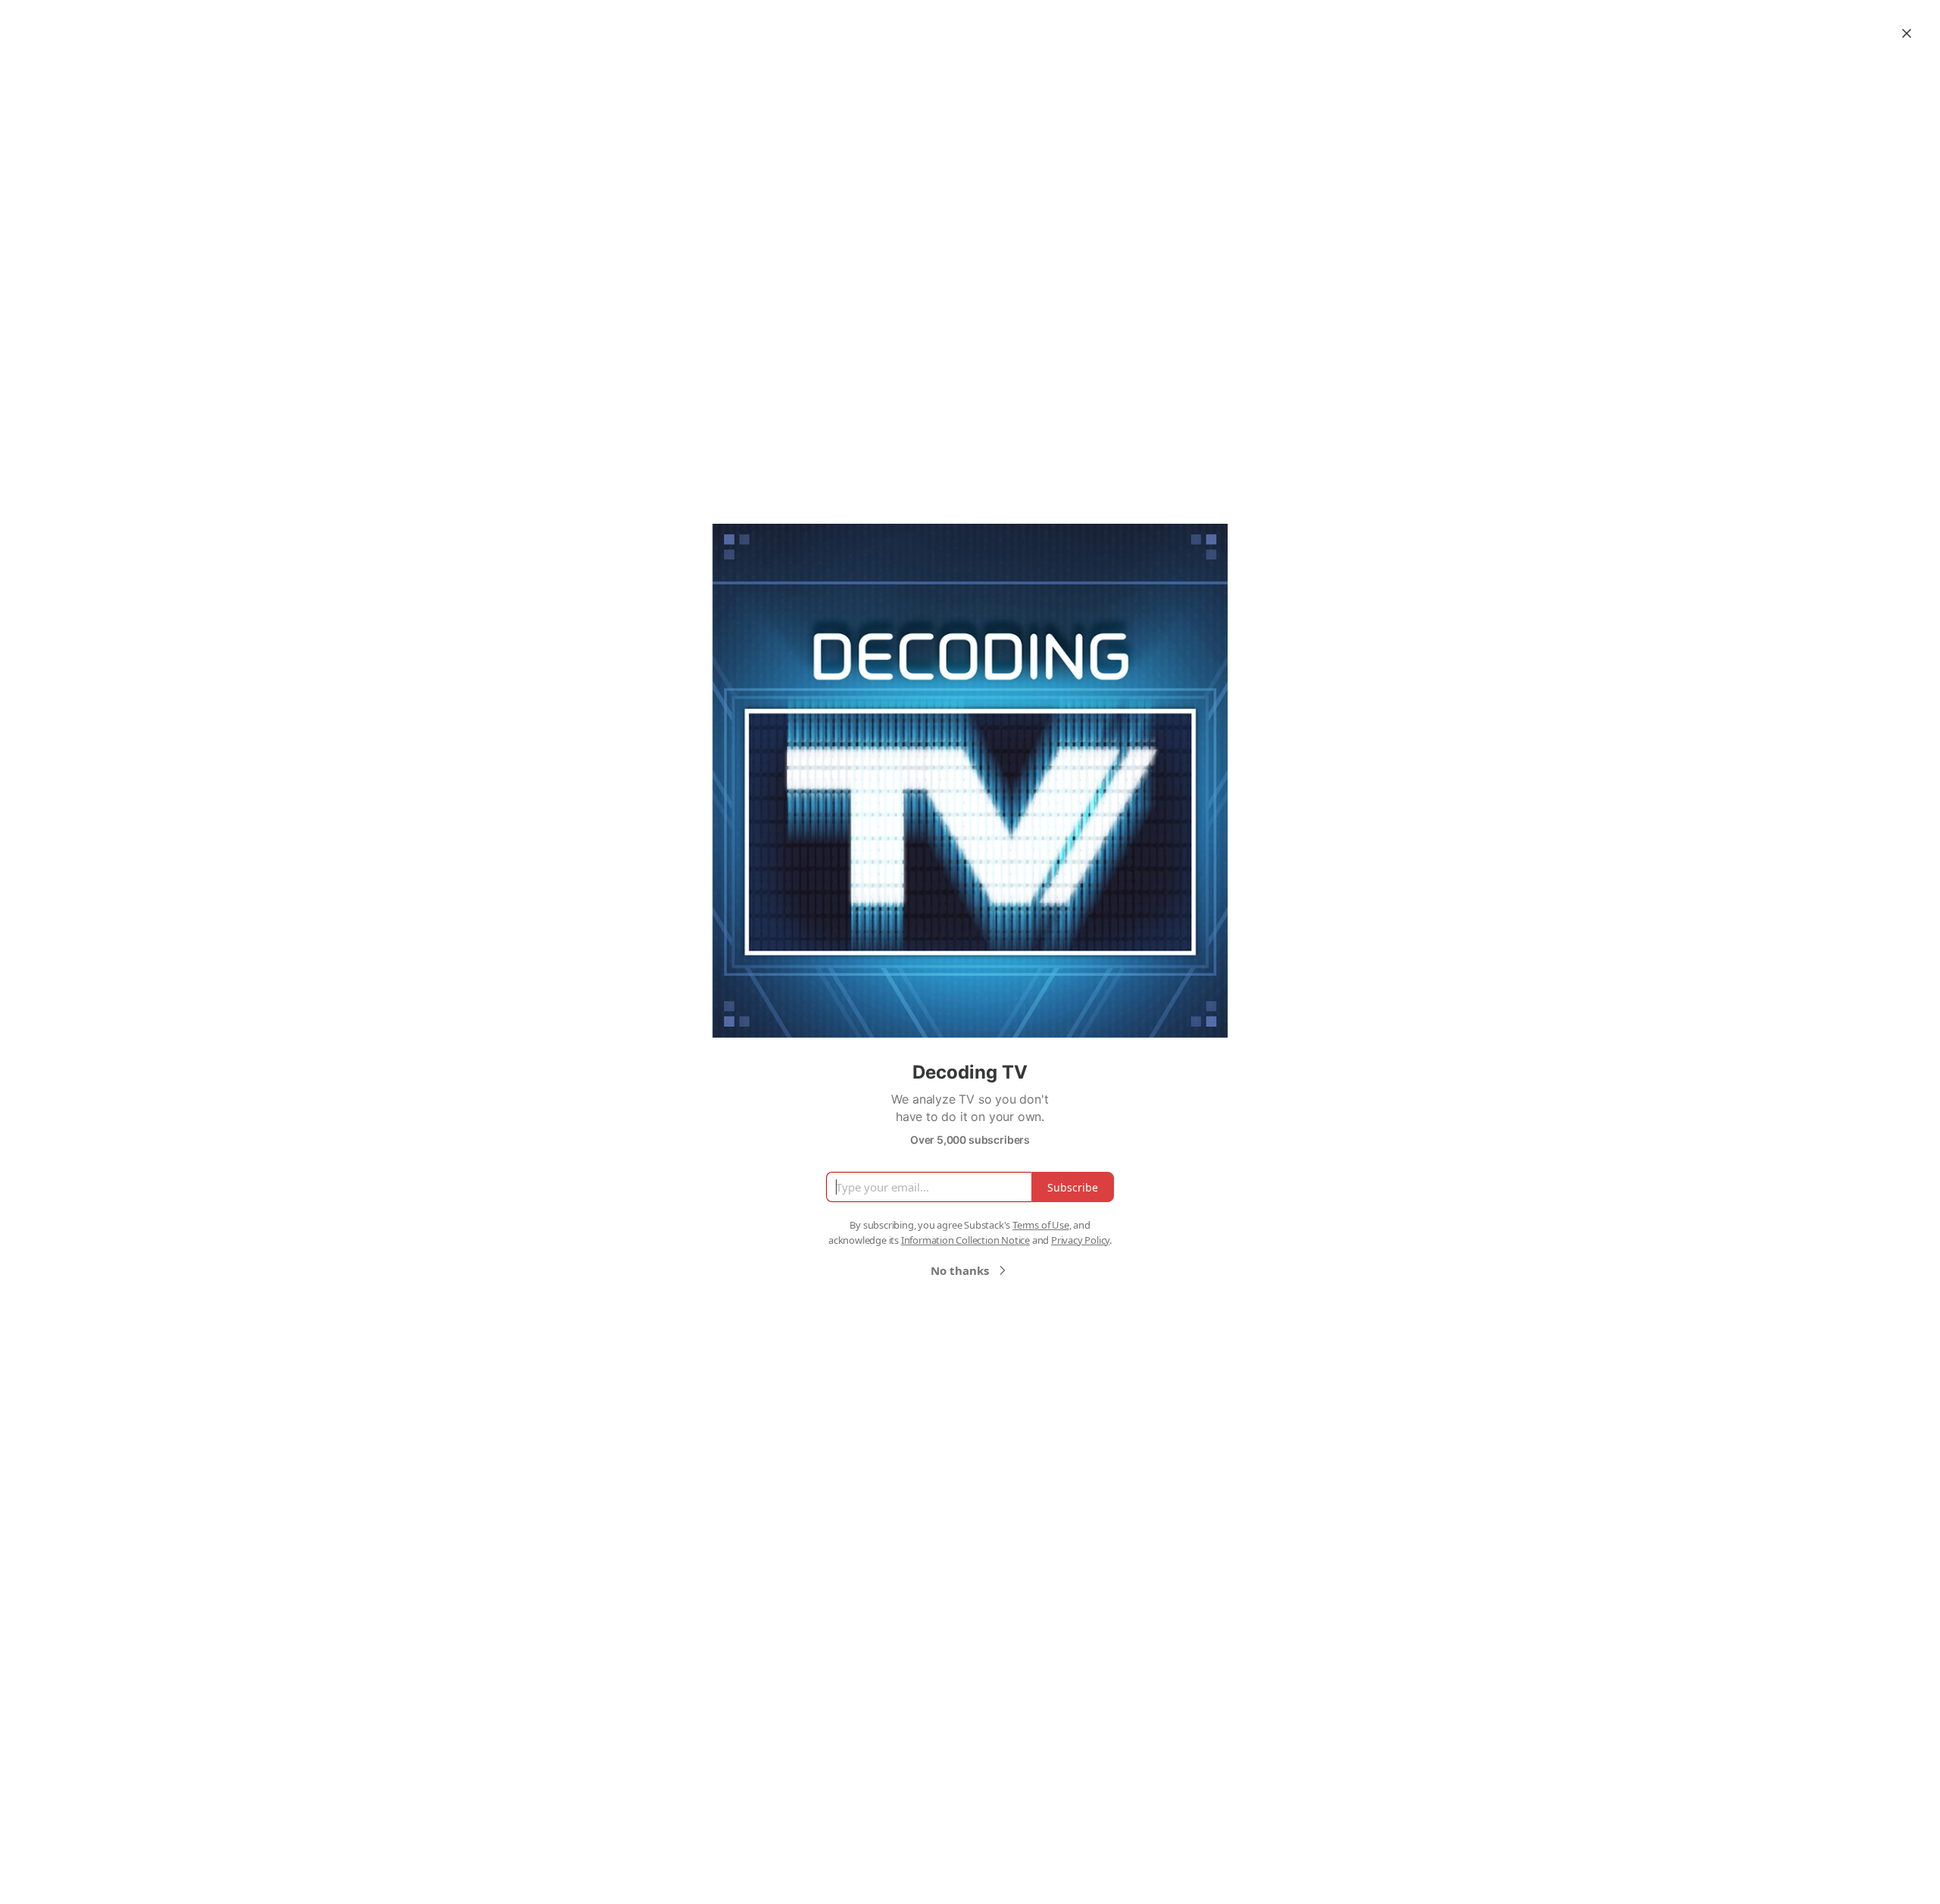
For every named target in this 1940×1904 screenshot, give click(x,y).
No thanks (960, 1270)
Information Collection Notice (965, 1240)
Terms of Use (1041, 1225)
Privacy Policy (1080, 1240)
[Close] (1907, 33)
